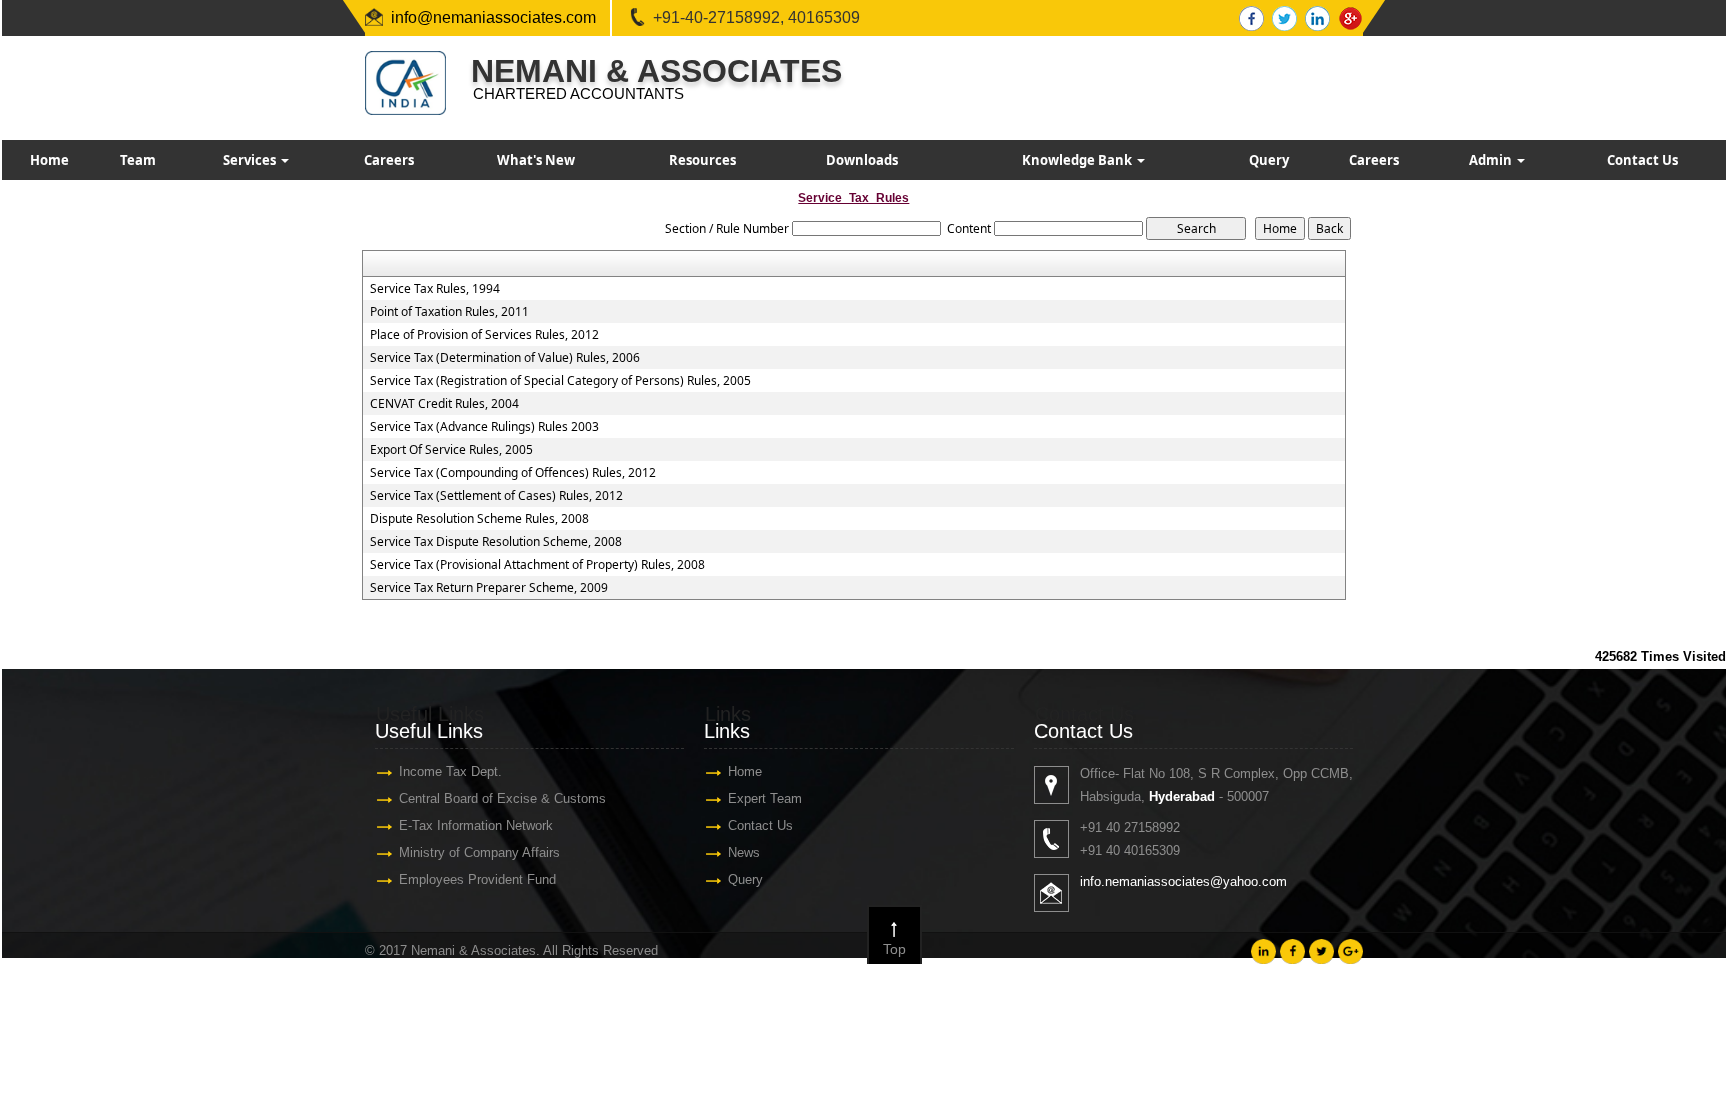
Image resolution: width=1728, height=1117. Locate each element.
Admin (1492, 160)
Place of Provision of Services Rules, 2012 (484, 335)
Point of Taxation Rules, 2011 (449, 312)
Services (251, 160)
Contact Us (1642, 160)
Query (1269, 160)
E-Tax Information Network (476, 825)
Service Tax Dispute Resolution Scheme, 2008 (496, 542)
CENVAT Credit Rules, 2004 (444, 404)
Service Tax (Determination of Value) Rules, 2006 (505, 358)
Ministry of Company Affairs (479, 852)
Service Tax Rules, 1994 (435, 289)
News (744, 852)
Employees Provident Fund (477, 879)
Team (138, 160)
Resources (702, 160)
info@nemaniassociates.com (493, 17)
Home (49, 160)
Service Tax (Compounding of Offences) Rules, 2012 (513, 473)
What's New (536, 160)
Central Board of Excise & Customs (502, 798)
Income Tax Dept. (450, 771)
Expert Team (765, 798)
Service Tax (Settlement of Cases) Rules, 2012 (496, 496)
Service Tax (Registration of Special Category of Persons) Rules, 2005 (560, 381)
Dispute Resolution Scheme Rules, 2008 (479, 519)
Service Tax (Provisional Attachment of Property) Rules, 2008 (537, 565)
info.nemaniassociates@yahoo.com (1183, 881)
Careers (389, 160)
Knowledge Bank (1078, 160)
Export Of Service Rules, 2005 (451, 450)
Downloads (862, 160)
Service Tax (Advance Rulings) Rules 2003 (484, 427)
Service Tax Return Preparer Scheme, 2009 (489, 588)
